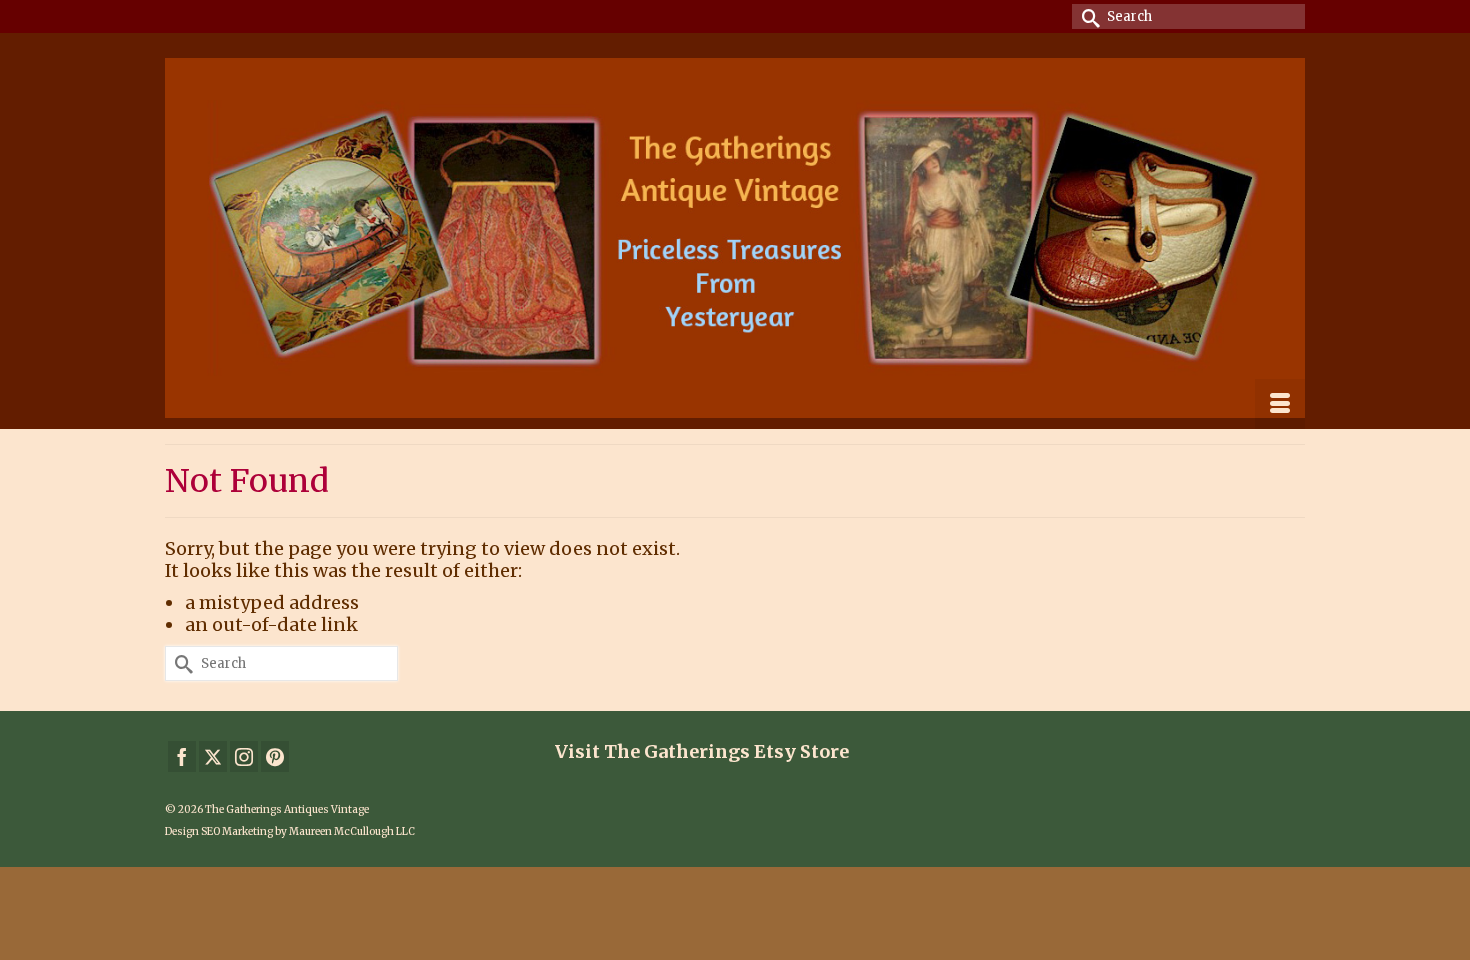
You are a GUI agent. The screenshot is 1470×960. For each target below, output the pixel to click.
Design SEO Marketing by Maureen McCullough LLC (290, 831)
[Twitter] (213, 756)
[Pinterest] (275, 756)
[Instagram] (244, 756)
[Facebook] (182, 756)
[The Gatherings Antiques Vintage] (735, 238)
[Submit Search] (1087, 16)
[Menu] (1280, 404)
